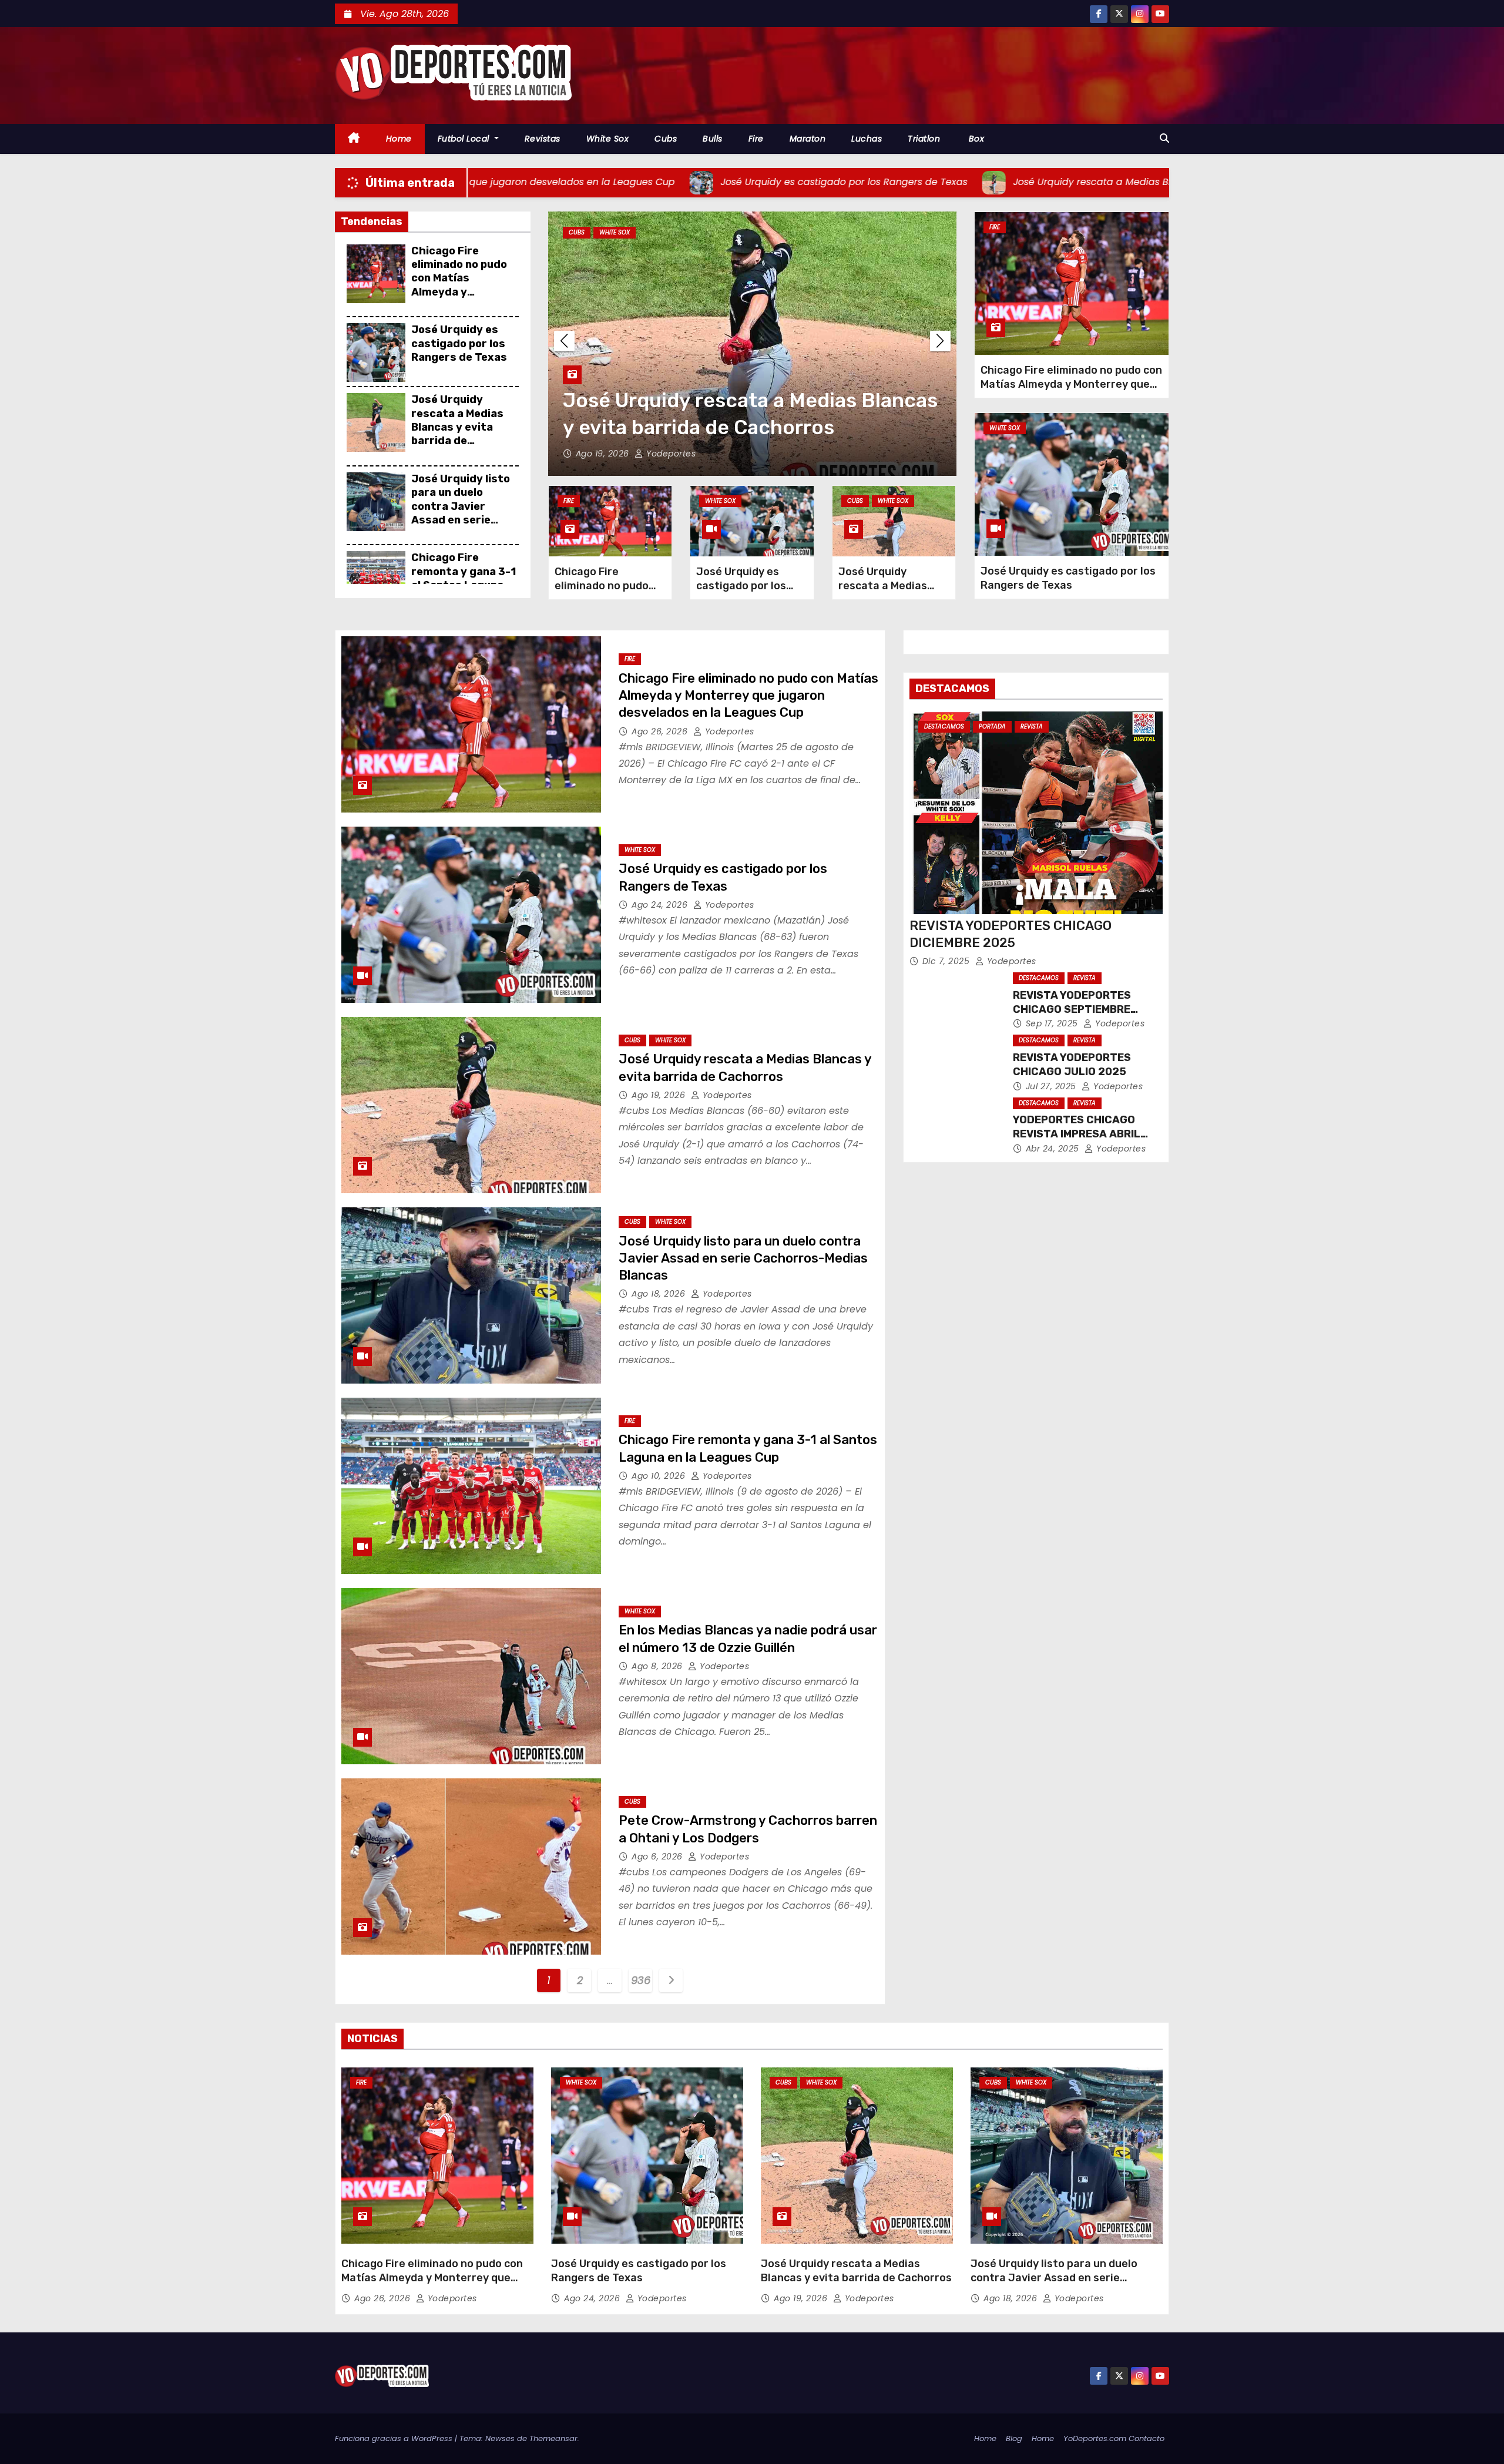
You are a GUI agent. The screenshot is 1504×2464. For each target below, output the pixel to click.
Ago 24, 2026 (661, 905)
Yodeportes (670, 454)
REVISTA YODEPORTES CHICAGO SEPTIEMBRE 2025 (1072, 1009)
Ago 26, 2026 (661, 731)
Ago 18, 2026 (604, 454)
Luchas (867, 139)
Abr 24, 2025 (1054, 1149)
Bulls (713, 139)
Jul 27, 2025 (1053, 1086)
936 (640, 1980)
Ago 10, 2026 (660, 1476)
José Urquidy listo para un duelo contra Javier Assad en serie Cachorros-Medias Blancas (461, 513)
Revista (1032, 726)
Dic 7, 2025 (947, 961)
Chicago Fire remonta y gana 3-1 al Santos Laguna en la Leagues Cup (464, 578)
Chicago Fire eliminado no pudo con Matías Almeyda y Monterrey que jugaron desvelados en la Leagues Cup (464, 292)
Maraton (808, 139)
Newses (500, 2438)
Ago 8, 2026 (658, 1666)
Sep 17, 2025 (1053, 1023)
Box (975, 139)
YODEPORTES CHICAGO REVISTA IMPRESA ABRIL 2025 (1077, 1134)
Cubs (666, 139)
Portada (992, 726)
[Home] (354, 139)
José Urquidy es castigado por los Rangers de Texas (459, 343)
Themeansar (553, 2438)
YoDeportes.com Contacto (1114, 2438)
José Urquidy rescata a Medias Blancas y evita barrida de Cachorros (457, 427)
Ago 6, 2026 (658, 1857)
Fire (756, 139)
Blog (1014, 2438)
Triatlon (924, 139)
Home (399, 139)
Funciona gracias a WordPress (395, 2438)
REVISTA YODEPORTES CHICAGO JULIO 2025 (1072, 1065)
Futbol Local (465, 139)
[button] (1164, 138)
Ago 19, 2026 (660, 1095)
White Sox (608, 139)
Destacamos (944, 726)
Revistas (543, 139)
